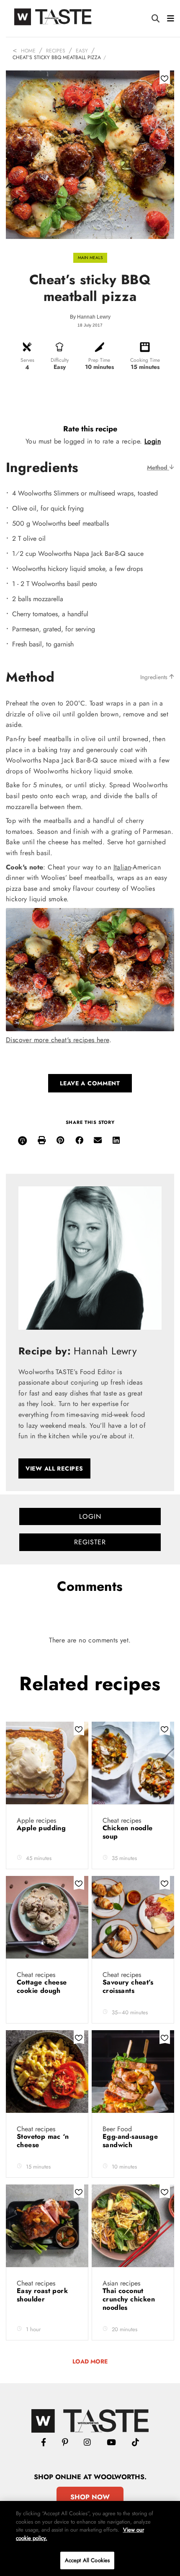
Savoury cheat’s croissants (128, 1986)
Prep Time (99, 360)
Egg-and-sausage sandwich (130, 2141)
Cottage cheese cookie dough (42, 1986)
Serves (27, 360)
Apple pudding (42, 1828)
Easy (82, 51)
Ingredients (155, 677)
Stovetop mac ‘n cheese (43, 2141)
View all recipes (54, 1468)
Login (153, 441)
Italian (122, 867)
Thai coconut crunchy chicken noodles (129, 2299)
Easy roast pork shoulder (42, 2295)
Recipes (56, 51)
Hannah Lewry (94, 317)
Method (158, 467)
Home (28, 51)
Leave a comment (90, 1083)
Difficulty (60, 360)
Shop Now (90, 2497)
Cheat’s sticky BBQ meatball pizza (57, 57)
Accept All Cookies (87, 2560)
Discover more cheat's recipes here (58, 1040)
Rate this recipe (90, 429)
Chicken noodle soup (128, 1832)
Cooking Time (145, 360)
